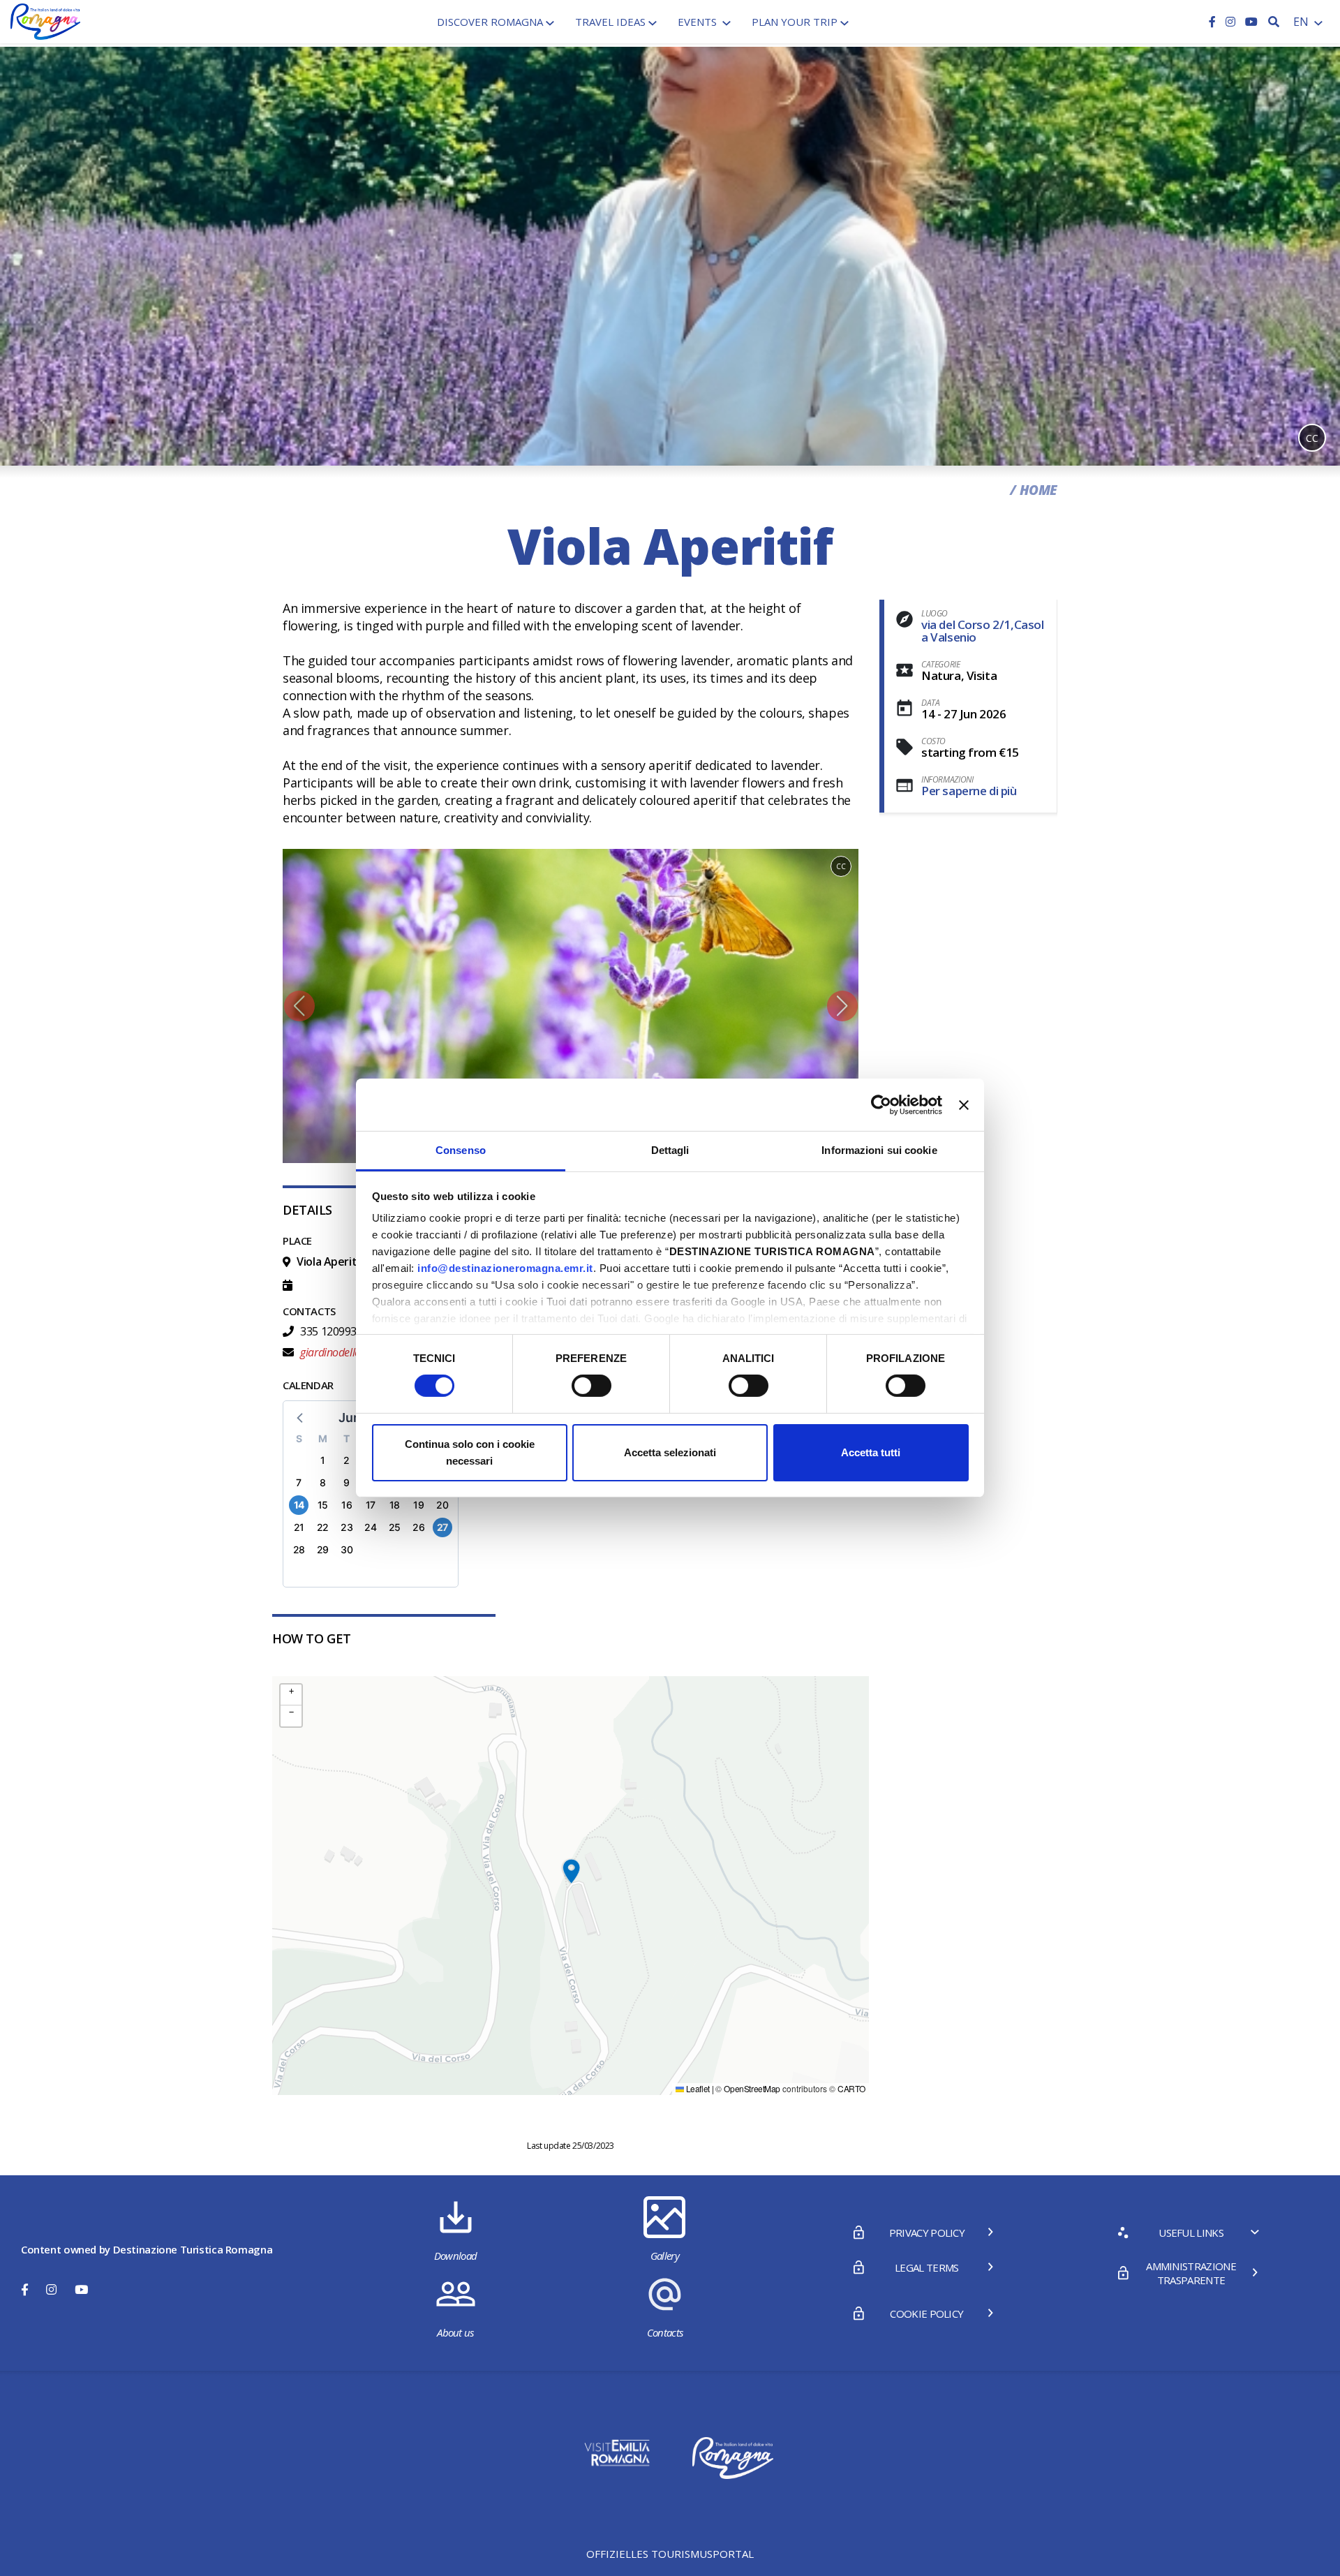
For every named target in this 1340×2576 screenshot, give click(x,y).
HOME (1038, 490)
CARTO (851, 2088)
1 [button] (323, 1460)
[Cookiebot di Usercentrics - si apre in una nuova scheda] (881, 1104)
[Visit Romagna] (45, 20)
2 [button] (347, 1460)
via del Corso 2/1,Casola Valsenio (983, 631)
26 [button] (418, 1527)
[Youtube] (1251, 22)
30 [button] (347, 1549)
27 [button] (442, 1527)
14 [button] (299, 1505)
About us (455, 2332)
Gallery (665, 2256)
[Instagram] (1232, 22)
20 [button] (442, 1505)
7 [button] (299, 1482)
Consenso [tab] (461, 1150)
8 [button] (323, 1482)
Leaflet (697, 2088)
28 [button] (299, 1549)
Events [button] (699, 22)
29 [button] (323, 1549)
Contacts (665, 2332)
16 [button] (347, 1505)
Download (456, 2256)
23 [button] (347, 1527)
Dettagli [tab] (670, 1150)
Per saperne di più (969, 791)
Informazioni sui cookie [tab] (879, 1150)
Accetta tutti (871, 1452)
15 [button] (323, 1505)
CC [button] (1312, 438)
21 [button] (299, 1527)
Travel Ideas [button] (610, 22)
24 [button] (370, 1527)
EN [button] (1302, 22)
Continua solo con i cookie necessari (470, 1452)
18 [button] (395, 1505)
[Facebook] (1214, 22)
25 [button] (395, 1527)
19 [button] (418, 1505)
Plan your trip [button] (795, 22)
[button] (299, 1006)
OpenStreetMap (752, 2088)
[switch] (591, 1386)
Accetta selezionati (670, 1452)
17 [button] (371, 1505)
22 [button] (323, 1527)
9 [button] (347, 1482)
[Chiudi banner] (964, 1104)
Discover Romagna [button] (490, 22)
